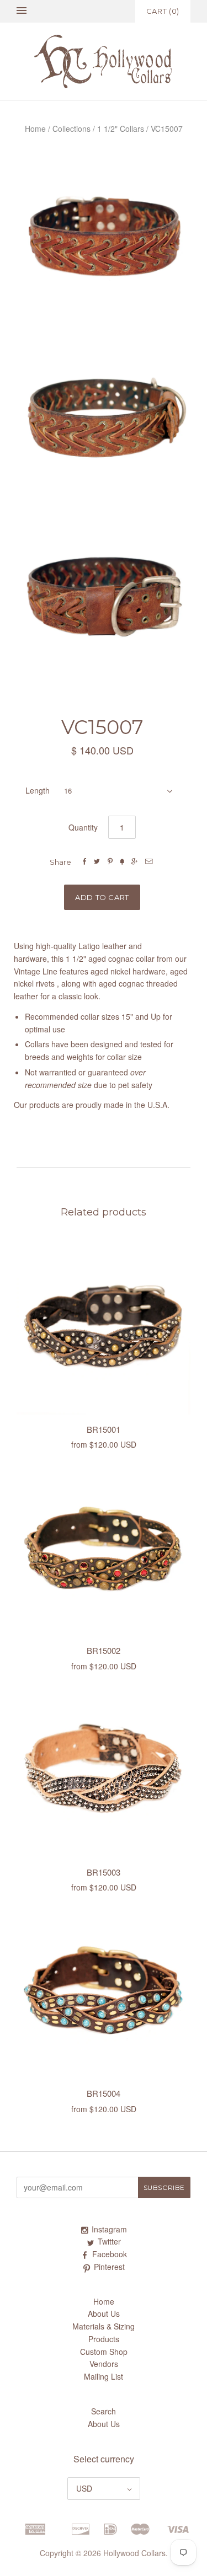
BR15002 (104, 1650)
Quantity (83, 827)
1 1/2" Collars (121, 128)
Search (104, 2411)
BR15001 (104, 1429)
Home (35, 128)
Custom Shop (104, 2352)
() (163, 11)
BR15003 (104, 1872)
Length (38, 790)
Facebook (110, 2254)
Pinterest (109, 2267)
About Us (104, 2313)
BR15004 (104, 2093)
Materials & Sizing (104, 2326)
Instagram (109, 2229)
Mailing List (104, 2376)
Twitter (109, 2241)
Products (104, 2339)
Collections (71, 128)
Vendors (104, 2364)
